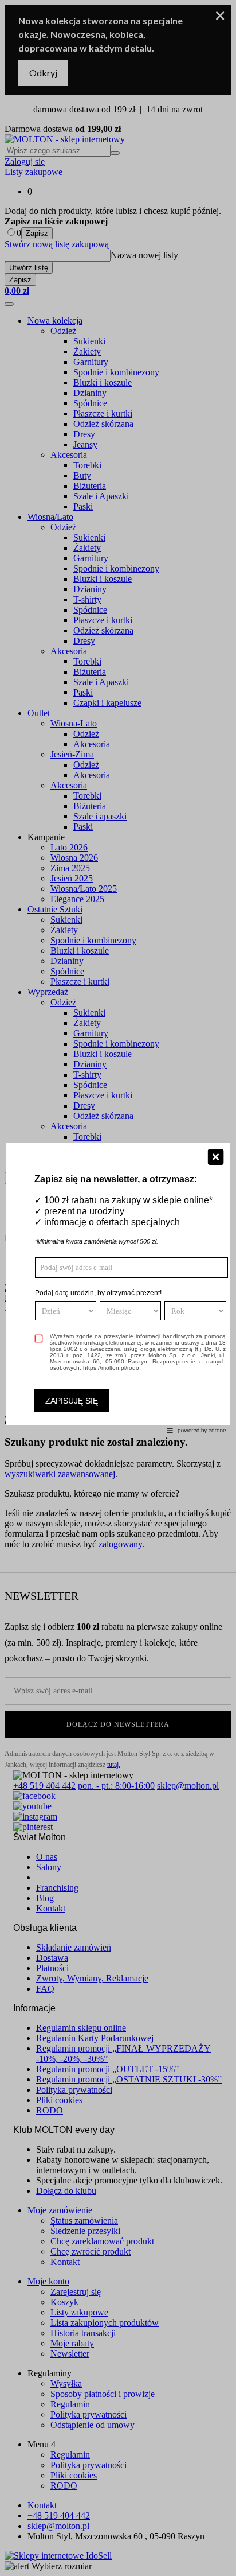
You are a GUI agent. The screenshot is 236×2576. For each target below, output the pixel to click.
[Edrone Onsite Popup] (118, 1288)
